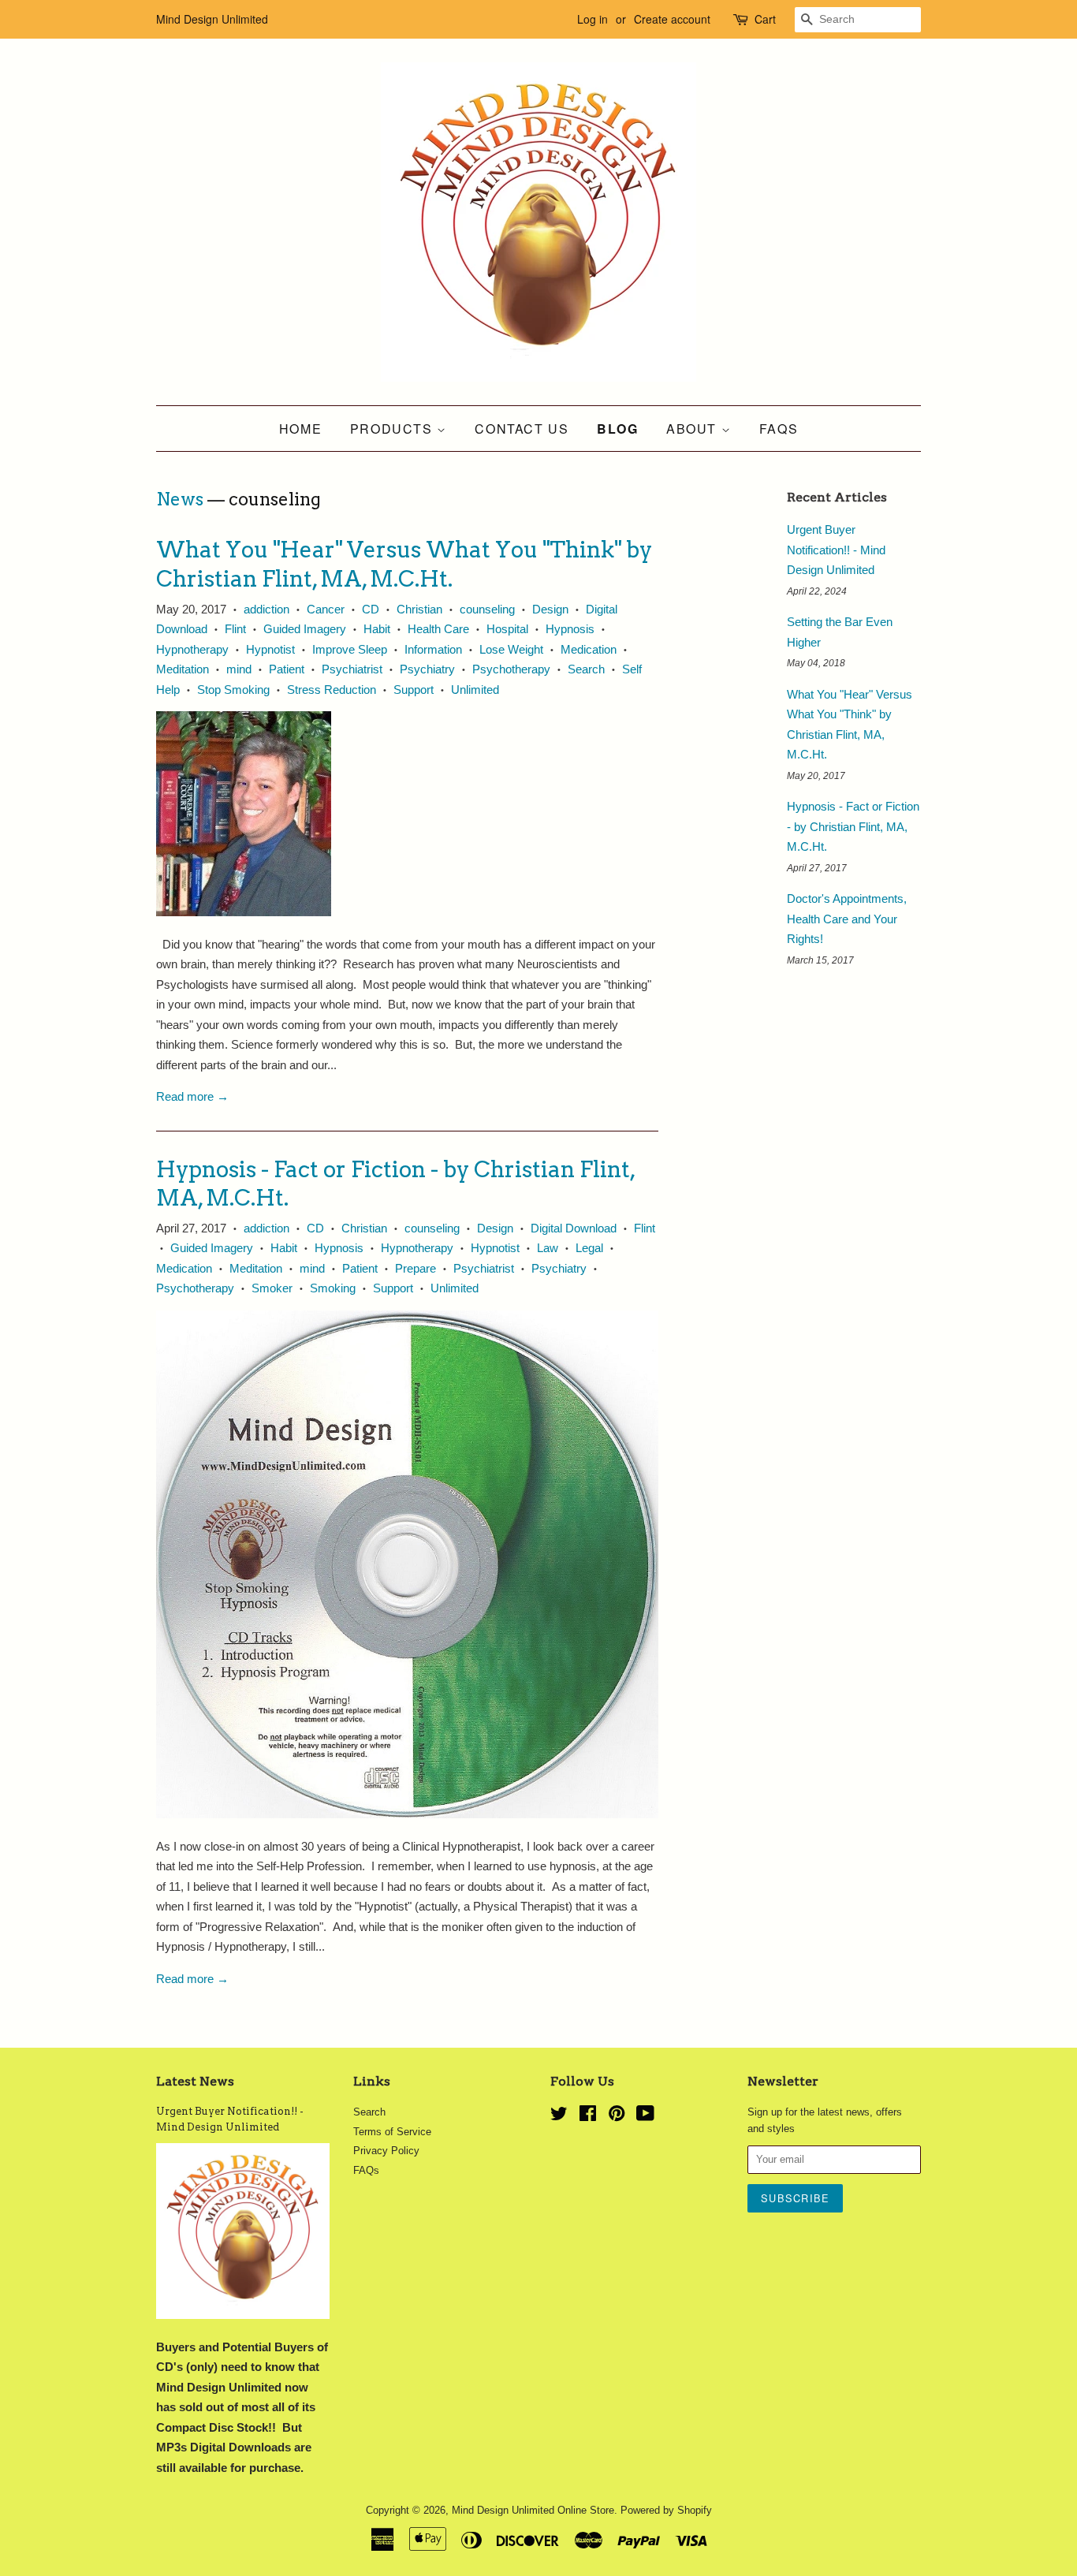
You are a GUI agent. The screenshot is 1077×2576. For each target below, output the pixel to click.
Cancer (326, 609)
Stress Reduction (332, 690)
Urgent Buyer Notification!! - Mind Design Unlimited (836, 550)
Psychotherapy (511, 669)
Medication (589, 649)
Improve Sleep (350, 649)
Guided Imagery (305, 629)
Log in (593, 19)
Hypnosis (570, 629)
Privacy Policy (386, 2151)
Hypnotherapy (192, 649)
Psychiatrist (352, 669)
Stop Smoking (233, 690)
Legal (589, 1248)
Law (548, 1248)
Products (393, 429)
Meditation (183, 669)
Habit (377, 629)
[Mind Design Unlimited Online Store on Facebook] (588, 2117)
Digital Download (574, 1228)
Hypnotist (270, 649)
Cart (765, 19)
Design (550, 609)
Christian (419, 609)
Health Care (438, 629)
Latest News (195, 2081)
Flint (235, 629)
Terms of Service (392, 2132)
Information (433, 649)
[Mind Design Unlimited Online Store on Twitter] (559, 2117)
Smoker (272, 1288)
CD (371, 609)
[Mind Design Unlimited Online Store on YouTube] (645, 2117)
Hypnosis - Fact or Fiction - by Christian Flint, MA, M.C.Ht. (853, 826)
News (180, 499)
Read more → (192, 1096)
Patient (287, 669)
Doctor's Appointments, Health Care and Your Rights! (847, 919)
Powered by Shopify (666, 2510)
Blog (617, 429)
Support (414, 690)
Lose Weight (511, 649)
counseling (487, 609)
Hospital (507, 629)
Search (586, 669)
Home (300, 429)
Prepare (416, 1268)
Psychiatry (427, 669)
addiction (266, 609)
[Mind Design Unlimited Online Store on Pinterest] (617, 2117)
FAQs (779, 429)
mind (239, 669)
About (694, 429)
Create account (672, 19)
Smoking (333, 1288)
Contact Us (522, 429)
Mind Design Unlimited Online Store (533, 2510)
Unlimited (475, 690)
